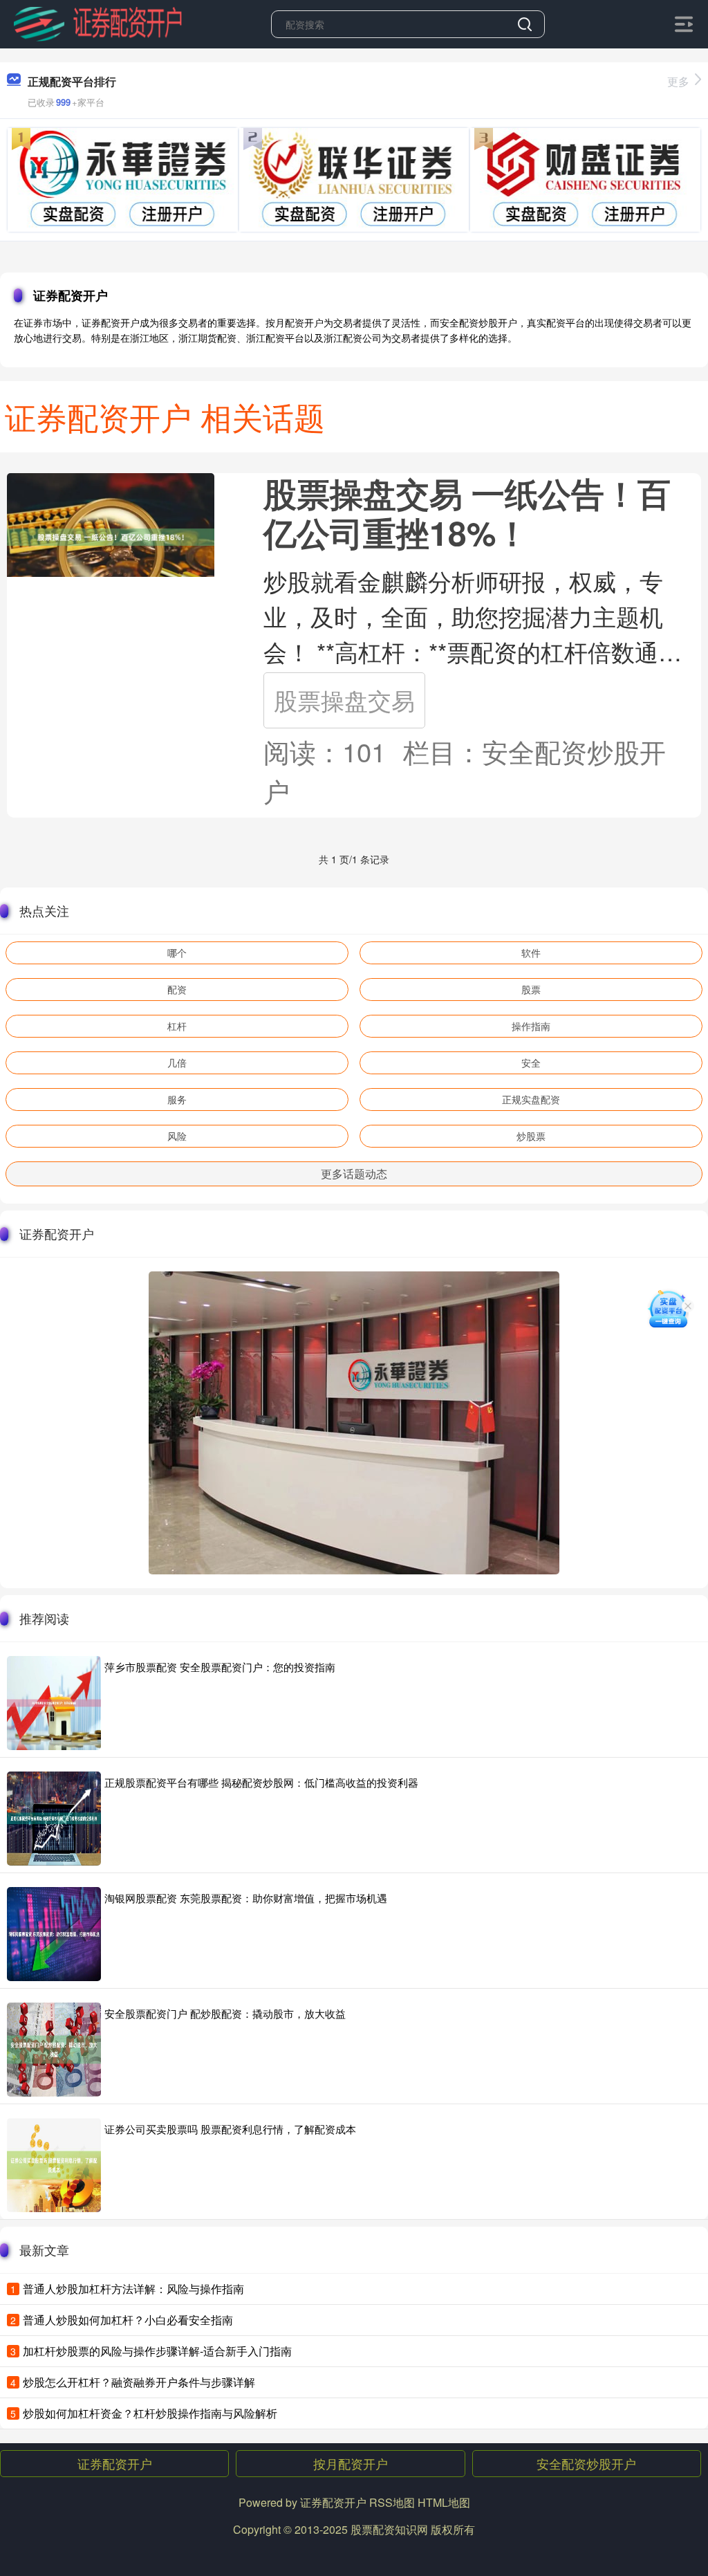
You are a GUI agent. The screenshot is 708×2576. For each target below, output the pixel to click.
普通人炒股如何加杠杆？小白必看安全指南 (128, 2320)
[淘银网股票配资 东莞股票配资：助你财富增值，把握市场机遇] (54, 1934)
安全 (531, 1062)
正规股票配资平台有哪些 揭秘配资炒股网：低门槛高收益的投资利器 (261, 1782)
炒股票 (531, 1136)
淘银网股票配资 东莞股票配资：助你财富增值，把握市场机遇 (246, 1898)
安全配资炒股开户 (586, 2463)
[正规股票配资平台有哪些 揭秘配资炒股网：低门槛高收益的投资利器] (54, 1819)
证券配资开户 (115, 2463)
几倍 (177, 1062)
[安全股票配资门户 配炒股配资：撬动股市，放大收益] (54, 2050)
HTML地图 (444, 2502)
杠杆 (177, 1026)
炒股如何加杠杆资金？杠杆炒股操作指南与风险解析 (150, 2413)
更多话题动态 (354, 1174)
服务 (177, 1099)
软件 (531, 953)
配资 (177, 989)
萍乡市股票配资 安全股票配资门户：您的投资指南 (220, 1667)
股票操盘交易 (344, 700)
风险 (177, 1136)
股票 (531, 989)
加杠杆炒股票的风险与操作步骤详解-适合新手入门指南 (157, 2351)
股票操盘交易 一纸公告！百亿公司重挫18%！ (467, 513)
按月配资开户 (351, 2463)
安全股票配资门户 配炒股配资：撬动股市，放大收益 (225, 2013)
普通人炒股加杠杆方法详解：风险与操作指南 (133, 2289)
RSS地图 (392, 2502)
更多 (678, 81)
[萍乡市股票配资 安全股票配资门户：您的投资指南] (54, 1703)
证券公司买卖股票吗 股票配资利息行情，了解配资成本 (230, 2129)
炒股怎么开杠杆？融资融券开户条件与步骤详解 (139, 2382)
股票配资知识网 (389, 2529)
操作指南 (531, 1026)
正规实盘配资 (531, 1099)
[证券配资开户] (97, 23)
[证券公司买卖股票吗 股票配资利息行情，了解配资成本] (54, 2165)
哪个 (177, 953)
